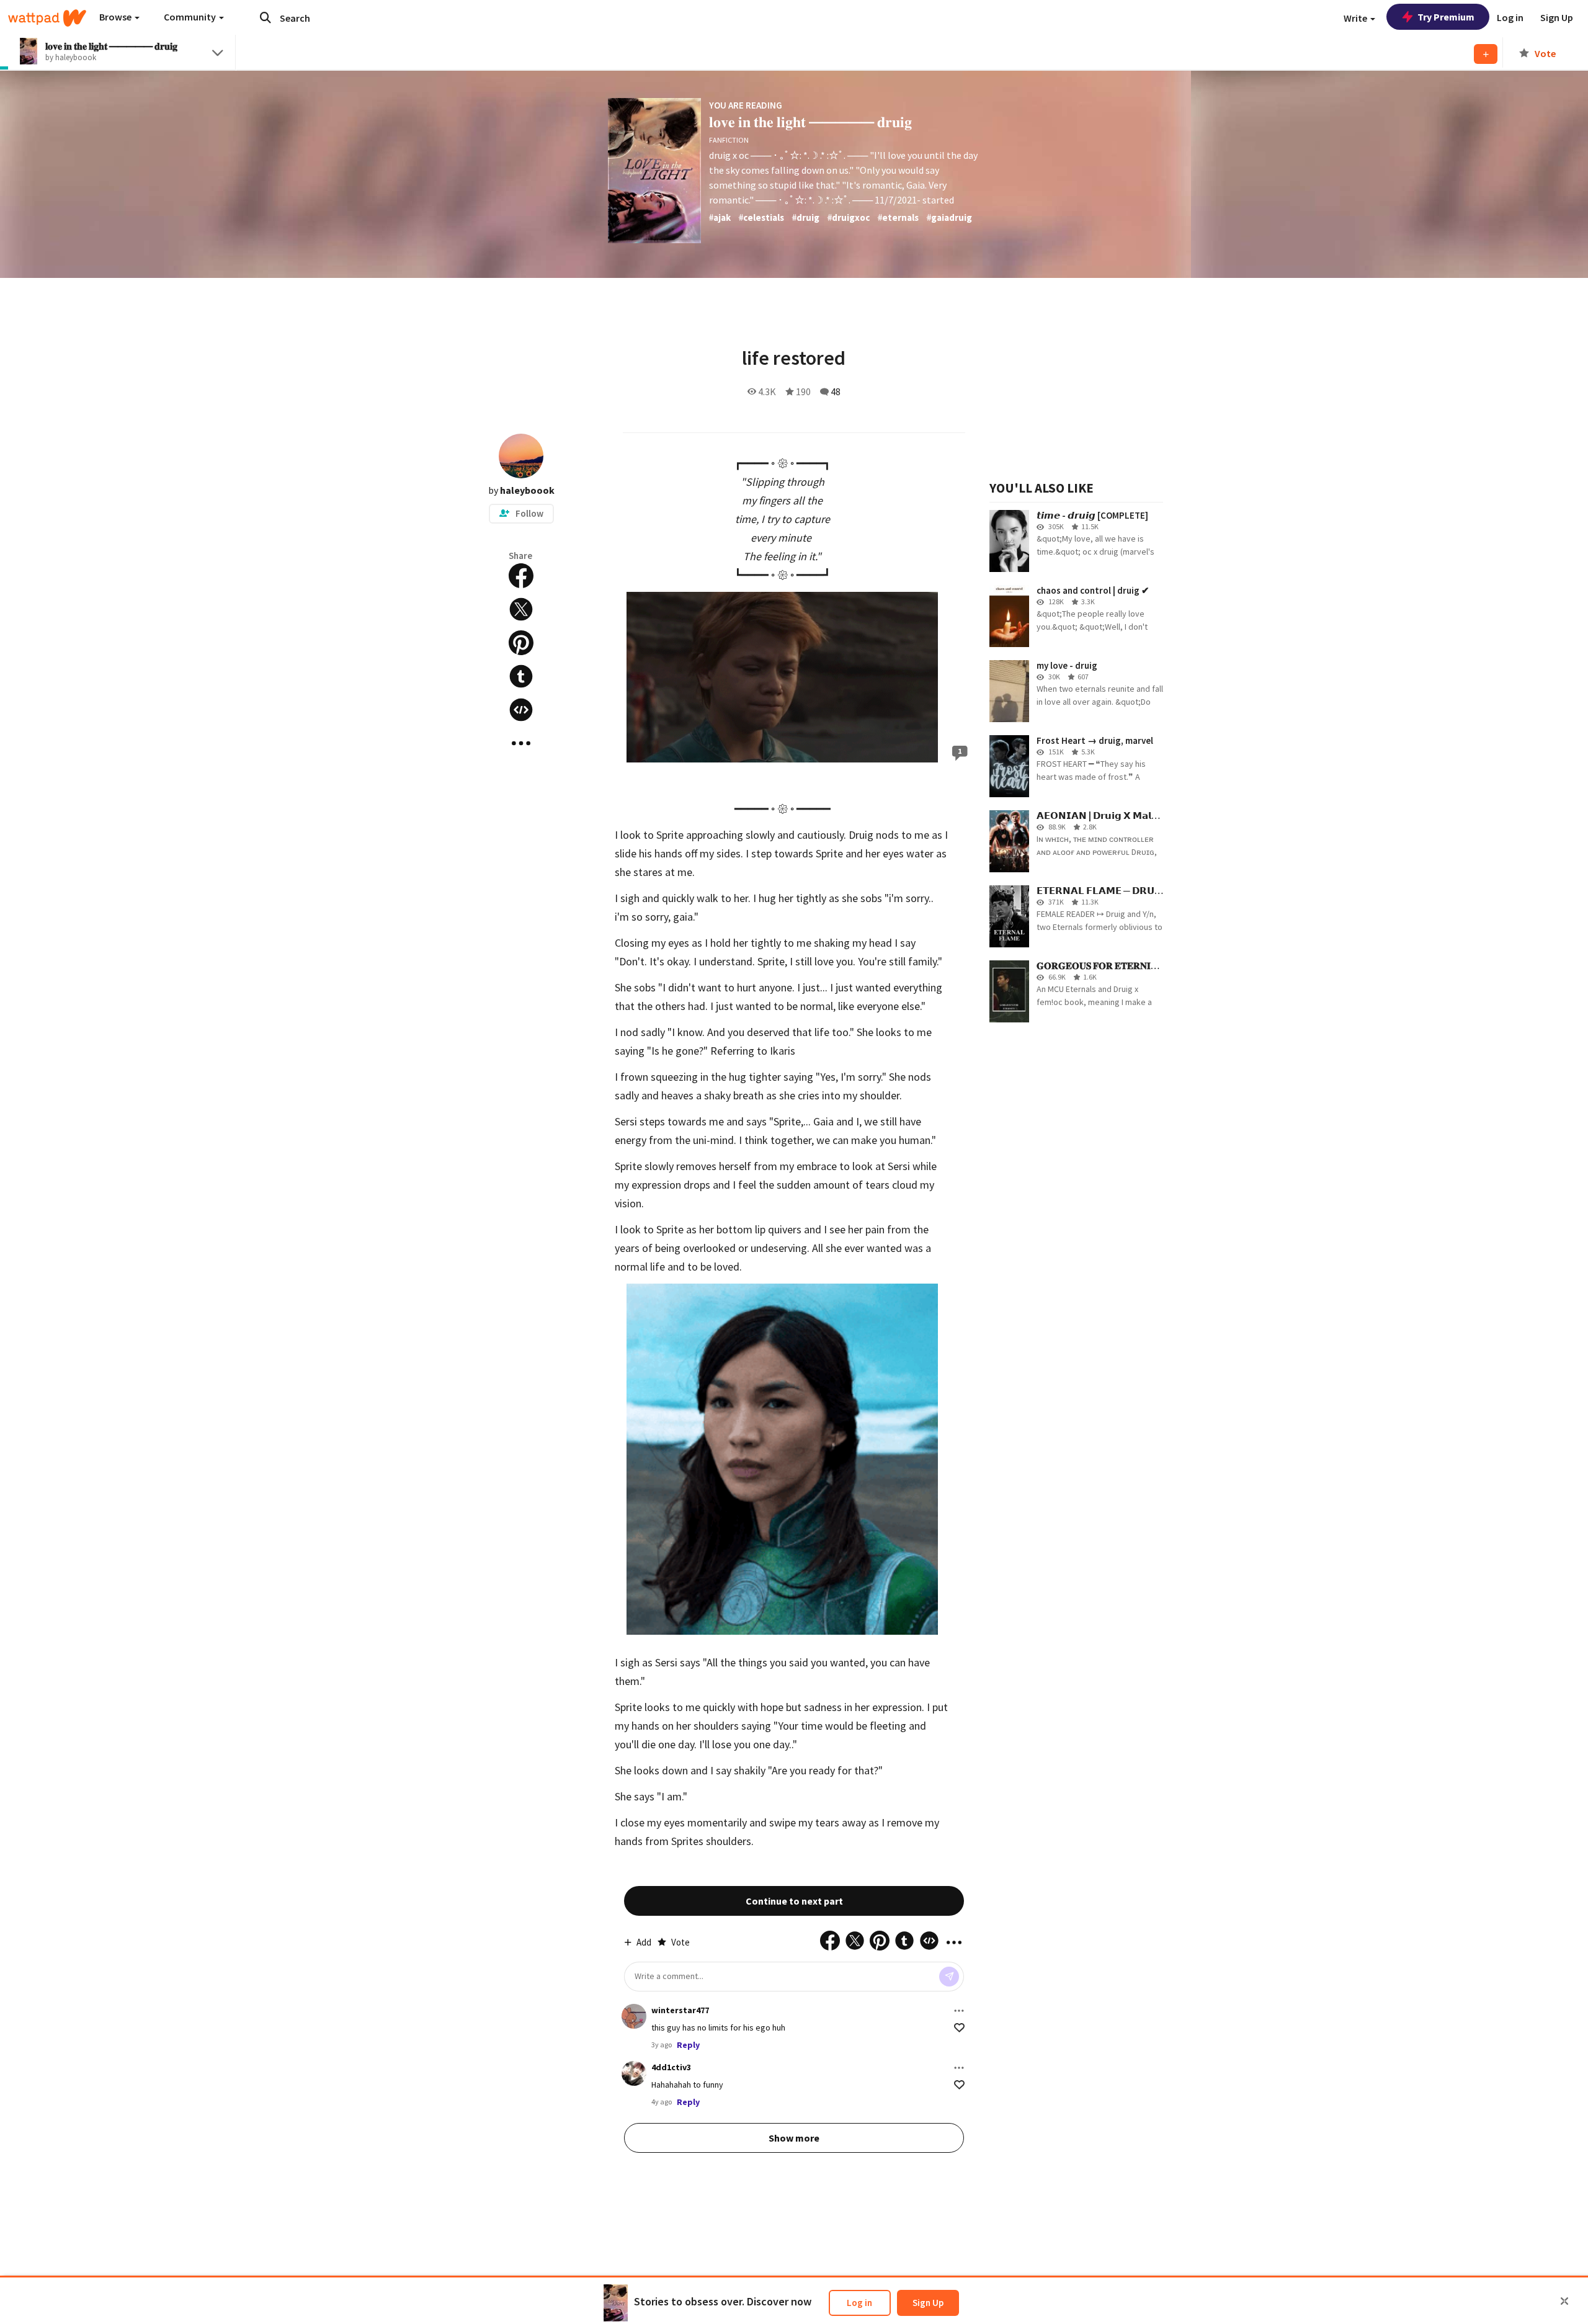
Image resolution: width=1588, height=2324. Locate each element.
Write (1356, 18)
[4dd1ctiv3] (634, 2073)
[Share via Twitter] (521, 609)
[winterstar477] (634, 2016)
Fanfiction (729, 140)
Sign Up (928, 2303)
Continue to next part (794, 1901)
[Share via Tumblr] (521, 676)
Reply (688, 2045)
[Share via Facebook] (521, 576)
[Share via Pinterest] (521, 643)
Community (191, 17)
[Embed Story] (521, 710)
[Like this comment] (959, 2028)
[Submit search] (265, 17)
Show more (794, 2138)
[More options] (959, 2011)
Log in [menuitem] (1510, 17)
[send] (949, 1977)
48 (836, 391)
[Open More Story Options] (521, 743)
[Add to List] (1486, 54)
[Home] (47, 18)
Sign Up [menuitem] (1557, 17)
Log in (859, 2303)
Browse (116, 17)
